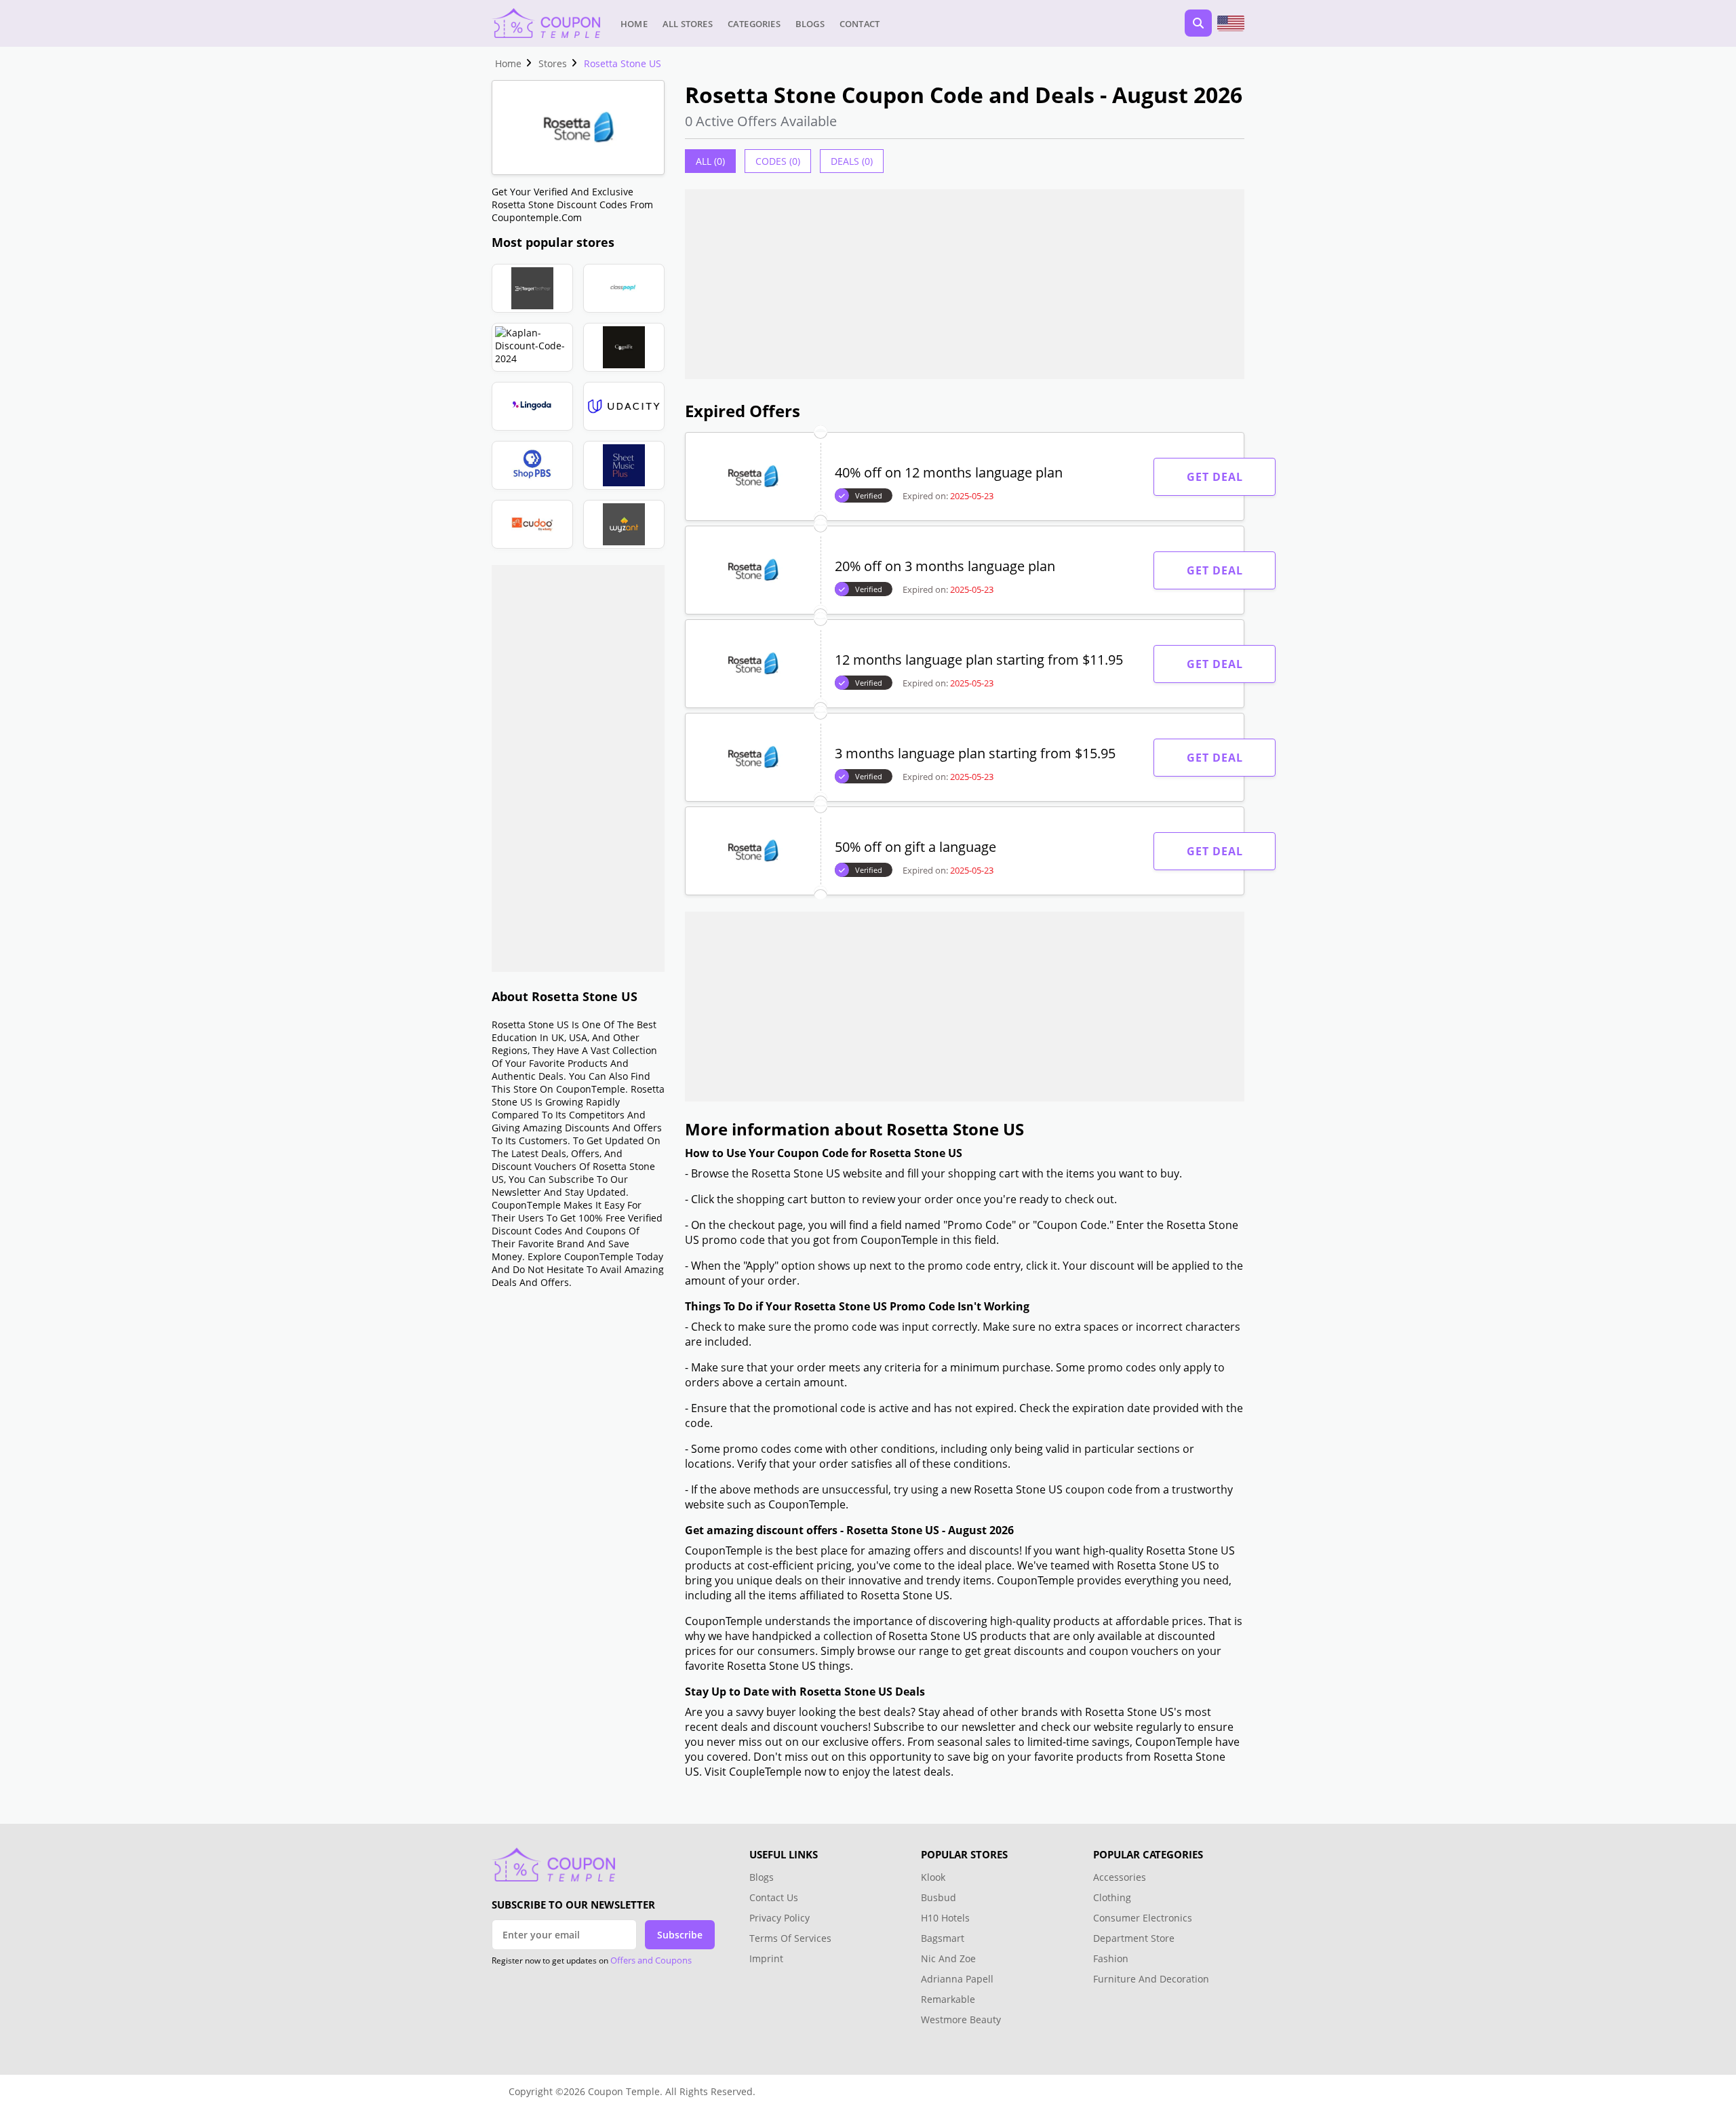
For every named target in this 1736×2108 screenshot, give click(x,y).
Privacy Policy (780, 1918)
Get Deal (1215, 477)
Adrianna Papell (957, 1979)
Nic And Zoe (948, 1958)
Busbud (939, 1897)
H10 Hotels (947, 1918)
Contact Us (774, 1897)
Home (634, 24)
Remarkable (948, 1999)
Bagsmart (943, 1938)
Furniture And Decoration (1151, 1979)
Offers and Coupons (651, 1960)
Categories (754, 24)
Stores (553, 63)
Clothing (1112, 1897)
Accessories (1120, 1877)
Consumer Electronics (1143, 1918)
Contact (860, 24)
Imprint (766, 1958)
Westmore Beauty (961, 2019)
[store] (532, 288)
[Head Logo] (546, 23)
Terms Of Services (790, 1938)
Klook (933, 1877)
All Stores (688, 24)
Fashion (1111, 1958)
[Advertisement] (578, 768)
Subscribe (680, 1935)
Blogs (810, 24)
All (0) (710, 161)
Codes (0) (778, 161)
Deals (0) (852, 161)
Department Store (1134, 1938)
